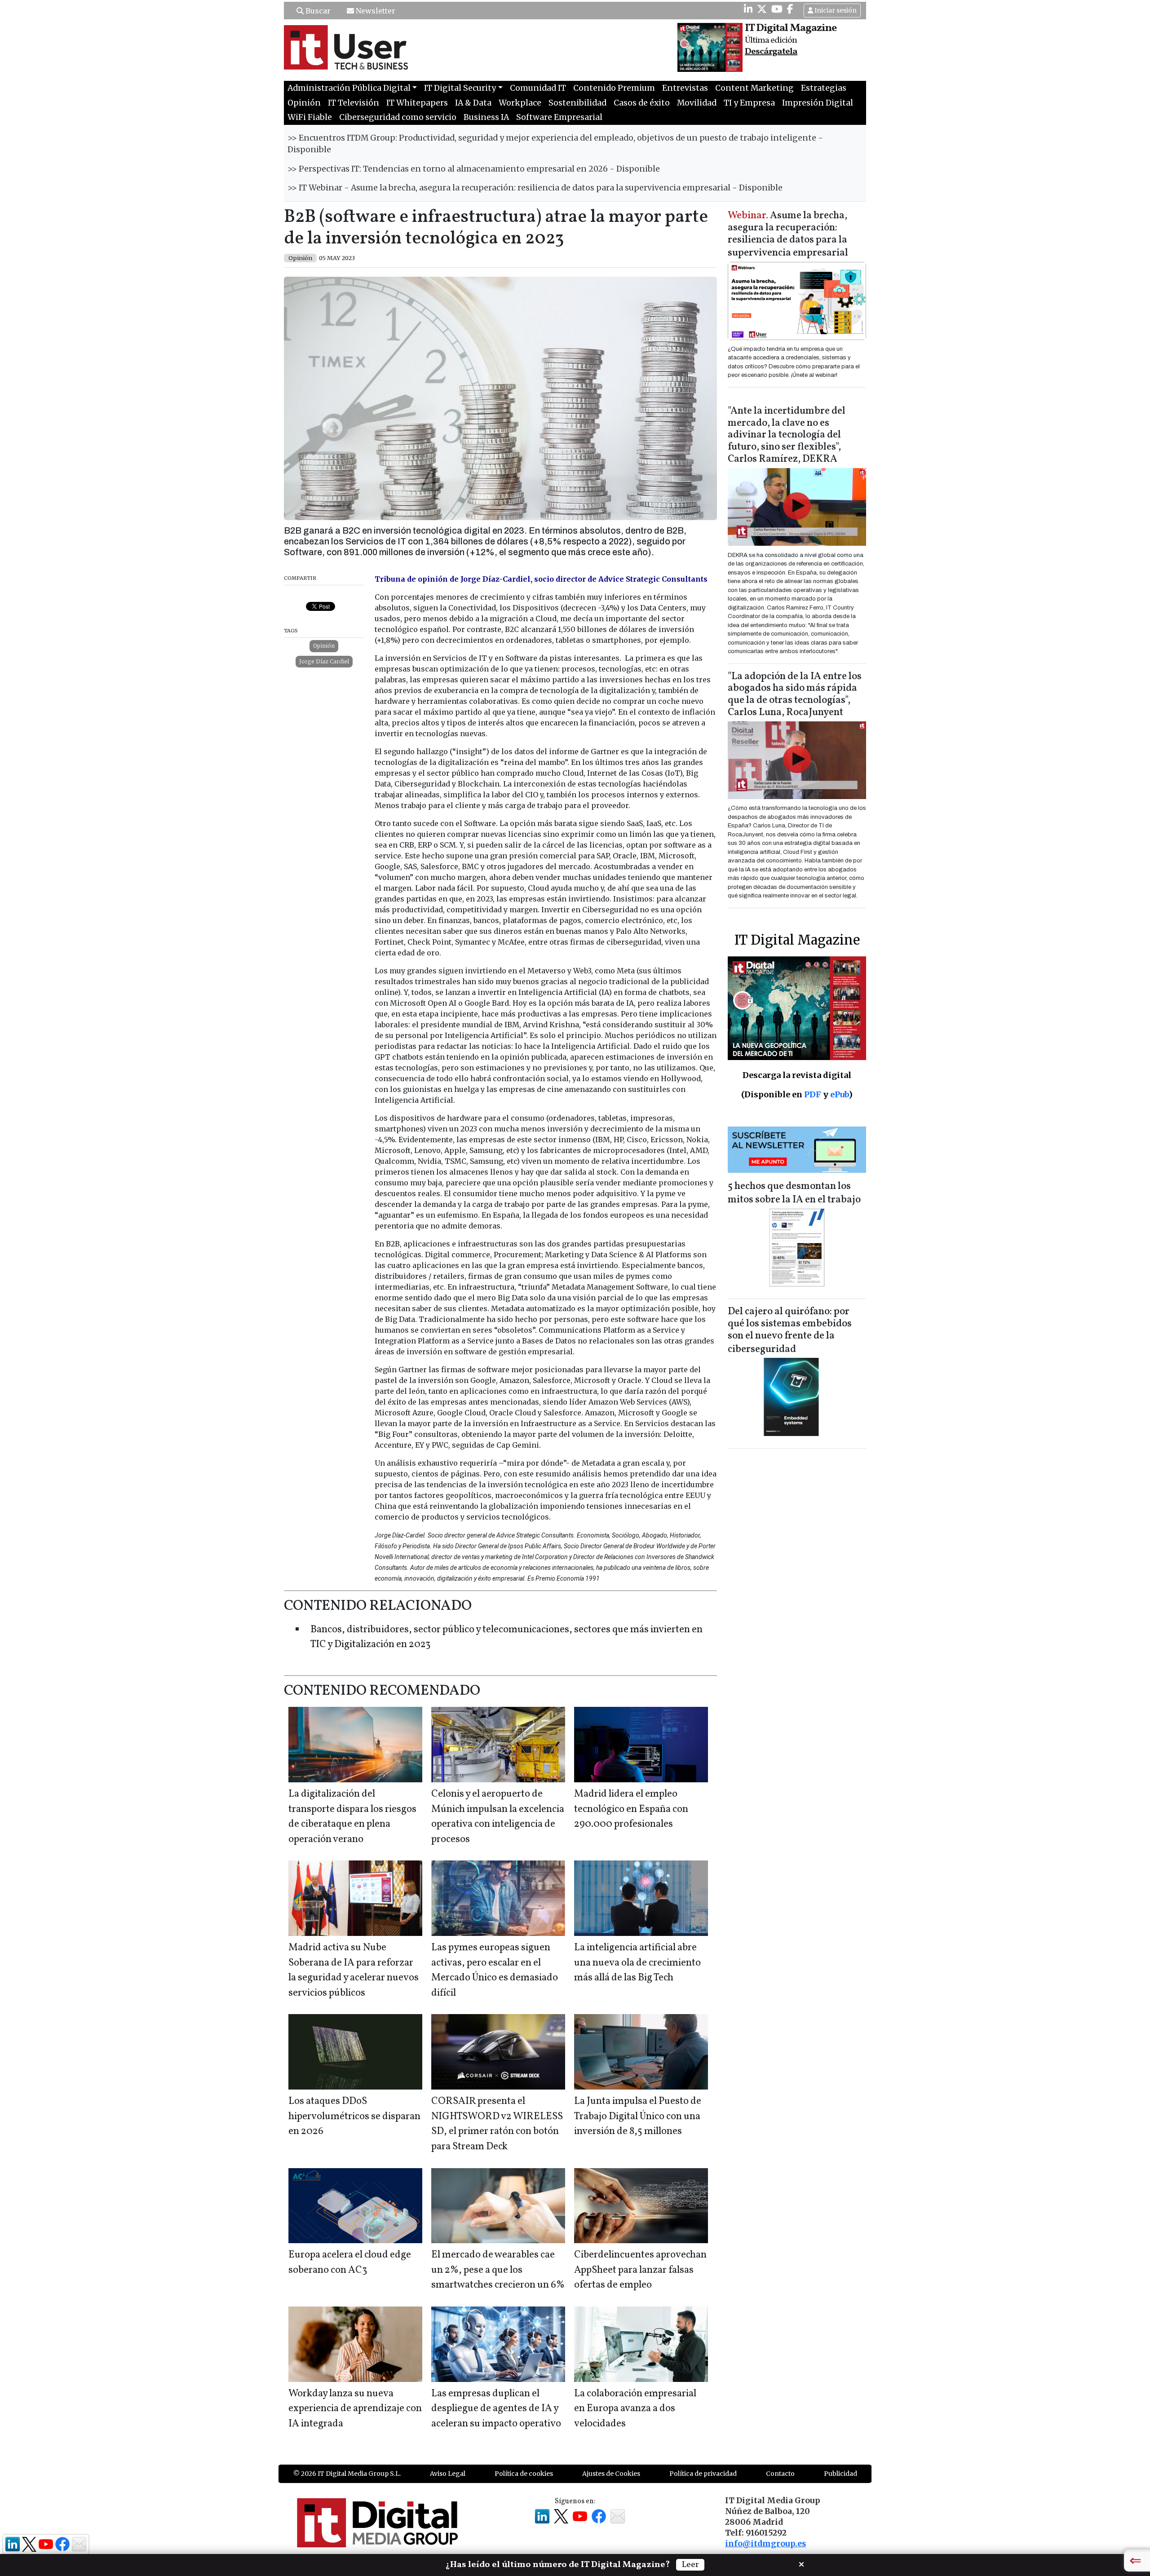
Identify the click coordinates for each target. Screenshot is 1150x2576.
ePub (839, 1094)
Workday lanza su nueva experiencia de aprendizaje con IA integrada (355, 2409)
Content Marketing (754, 88)
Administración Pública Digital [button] (349, 88)
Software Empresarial (559, 117)
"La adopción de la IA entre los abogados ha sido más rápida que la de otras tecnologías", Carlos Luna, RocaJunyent (795, 695)
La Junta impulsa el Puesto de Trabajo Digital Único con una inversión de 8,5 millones (638, 2116)
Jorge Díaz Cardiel (324, 661)
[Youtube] (777, 9)
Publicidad (840, 2474)
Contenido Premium (614, 88)
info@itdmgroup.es (765, 2544)
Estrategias (824, 88)
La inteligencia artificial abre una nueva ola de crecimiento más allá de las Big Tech (637, 1963)
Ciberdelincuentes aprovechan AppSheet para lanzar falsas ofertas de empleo (640, 2270)
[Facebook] (790, 9)
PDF (813, 1094)
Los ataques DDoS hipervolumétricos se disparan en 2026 (354, 2116)
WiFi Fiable (310, 117)
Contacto (780, 2474)
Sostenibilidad (577, 103)
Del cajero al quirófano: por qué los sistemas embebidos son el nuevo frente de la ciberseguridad (790, 1331)
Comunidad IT (538, 88)
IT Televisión (354, 103)
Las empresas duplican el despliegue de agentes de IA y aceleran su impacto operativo (496, 2409)
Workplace (520, 103)
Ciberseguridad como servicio (398, 117)
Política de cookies (524, 2474)
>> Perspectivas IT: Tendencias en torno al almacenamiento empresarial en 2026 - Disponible (474, 169)
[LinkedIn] (748, 9)
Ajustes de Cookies (611, 2474)
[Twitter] (762, 9)
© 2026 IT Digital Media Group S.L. (347, 2474)
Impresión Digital (818, 103)
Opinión (304, 103)
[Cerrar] (801, 2563)
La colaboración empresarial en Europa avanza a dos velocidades (635, 2409)
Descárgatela (771, 52)
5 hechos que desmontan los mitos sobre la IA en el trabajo (794, 1193)
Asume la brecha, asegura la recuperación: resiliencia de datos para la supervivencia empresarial (788, 235)
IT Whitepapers (417, 103)
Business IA (486, 117)
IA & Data (473, 103)
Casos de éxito (642, 103)
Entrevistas (685, 88)
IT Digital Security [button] (460, 88)
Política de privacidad (703, 2474)
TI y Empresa (749, 103)
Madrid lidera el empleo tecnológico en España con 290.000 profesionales (631, 1809)
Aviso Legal (448, 2474)
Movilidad (697, 103)
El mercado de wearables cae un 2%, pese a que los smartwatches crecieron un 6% (498, 2270)
